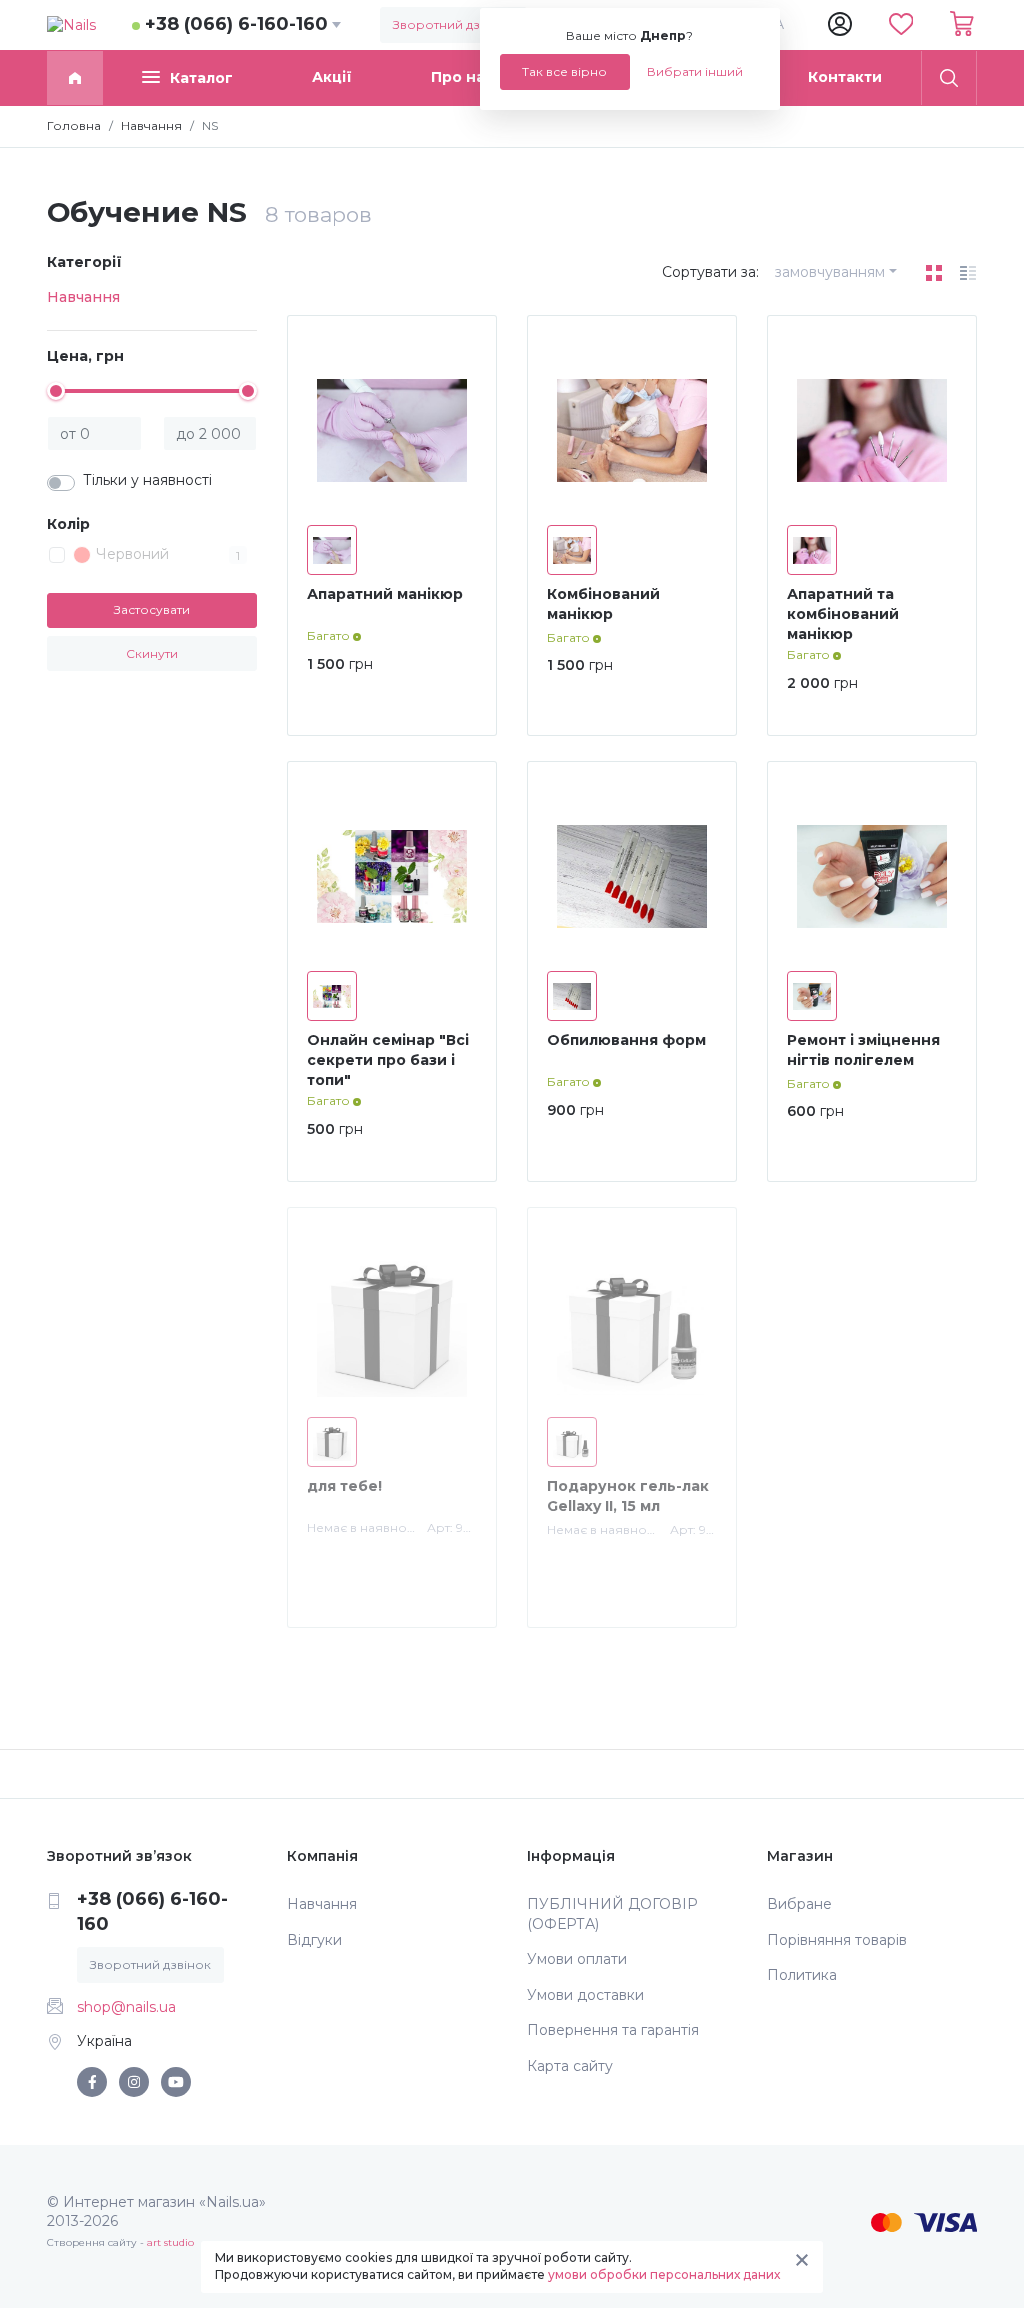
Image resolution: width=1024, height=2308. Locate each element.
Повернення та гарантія (613, 2030)
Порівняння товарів (837, 1940)
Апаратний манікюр (385, 594)
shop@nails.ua (126, 2007)
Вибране (799, 1904)
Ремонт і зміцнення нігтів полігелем (863, 1050)
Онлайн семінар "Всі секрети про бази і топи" (388, 1059)
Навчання (83, 297)
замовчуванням (830, 272)
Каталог (201, 78)
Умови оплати (577, 1959)
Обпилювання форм (626, 1040)
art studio (170, 2242)
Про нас (462, 77)
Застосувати (152, 609)
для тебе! (344, 1486)
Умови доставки (585, 1995)
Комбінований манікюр (603, 604)
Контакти (845, 77)
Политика (802, 1975)
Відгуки (314, 1940)
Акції (332, 77)
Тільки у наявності (147, 480)
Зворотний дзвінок (453, 24)
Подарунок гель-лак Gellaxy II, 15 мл (628, 1496)
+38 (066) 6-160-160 (236, 24)
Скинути (152, 653)
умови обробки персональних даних (664, 2274)
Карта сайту (570, 2066)
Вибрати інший (695, 71)
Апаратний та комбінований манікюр (843, 613)
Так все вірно (564, 71)
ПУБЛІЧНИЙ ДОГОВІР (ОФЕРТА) (612, 1914)
